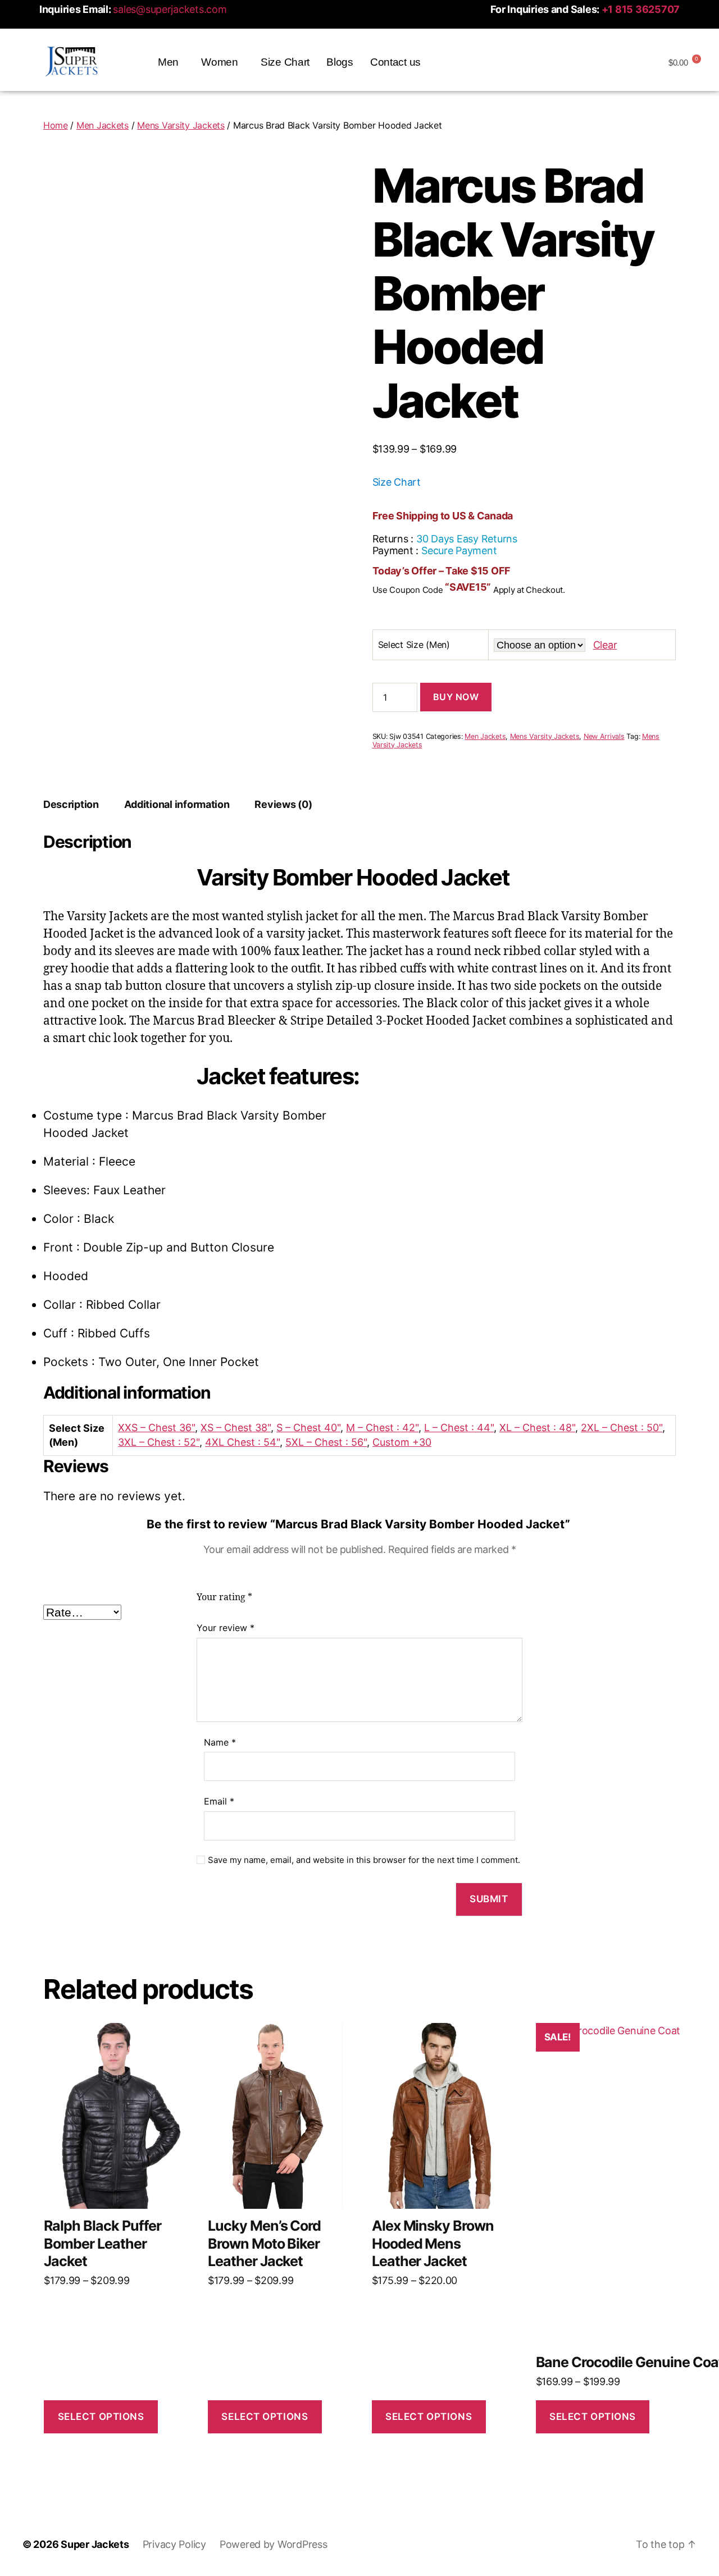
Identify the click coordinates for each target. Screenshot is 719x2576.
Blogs (340, 62)
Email (219, 1801)
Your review (226, 1628)
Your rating (224, 1597)
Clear (605, 645)
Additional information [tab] (177, 804)
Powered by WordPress (274, 2544)
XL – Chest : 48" (537, 1428)
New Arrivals (604, 736)
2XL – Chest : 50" (622, 1428)
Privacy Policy (174, 2544)
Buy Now (456, 697)
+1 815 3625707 (641, 9)
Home (56, 125)
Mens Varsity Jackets (181, 125)
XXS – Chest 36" (156, 1428)
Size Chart (285, 62)
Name (220, 1742)
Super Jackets (95, 2544)
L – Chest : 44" (459, 1428)
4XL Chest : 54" (242, 1442)
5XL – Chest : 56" (326, 1442)
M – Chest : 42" (382, 1428)
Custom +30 (402, 1442)
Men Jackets (103, 125)
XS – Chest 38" (236, 1428)
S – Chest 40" (308, 1428)
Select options (101, 2417)
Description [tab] (71, 804)
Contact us (395, 62)
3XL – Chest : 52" (159, 1442)
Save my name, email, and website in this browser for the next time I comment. (364, 1860)
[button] (171, 62)
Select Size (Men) (414, 645)
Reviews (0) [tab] (283, 804)
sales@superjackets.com (170, 9)
